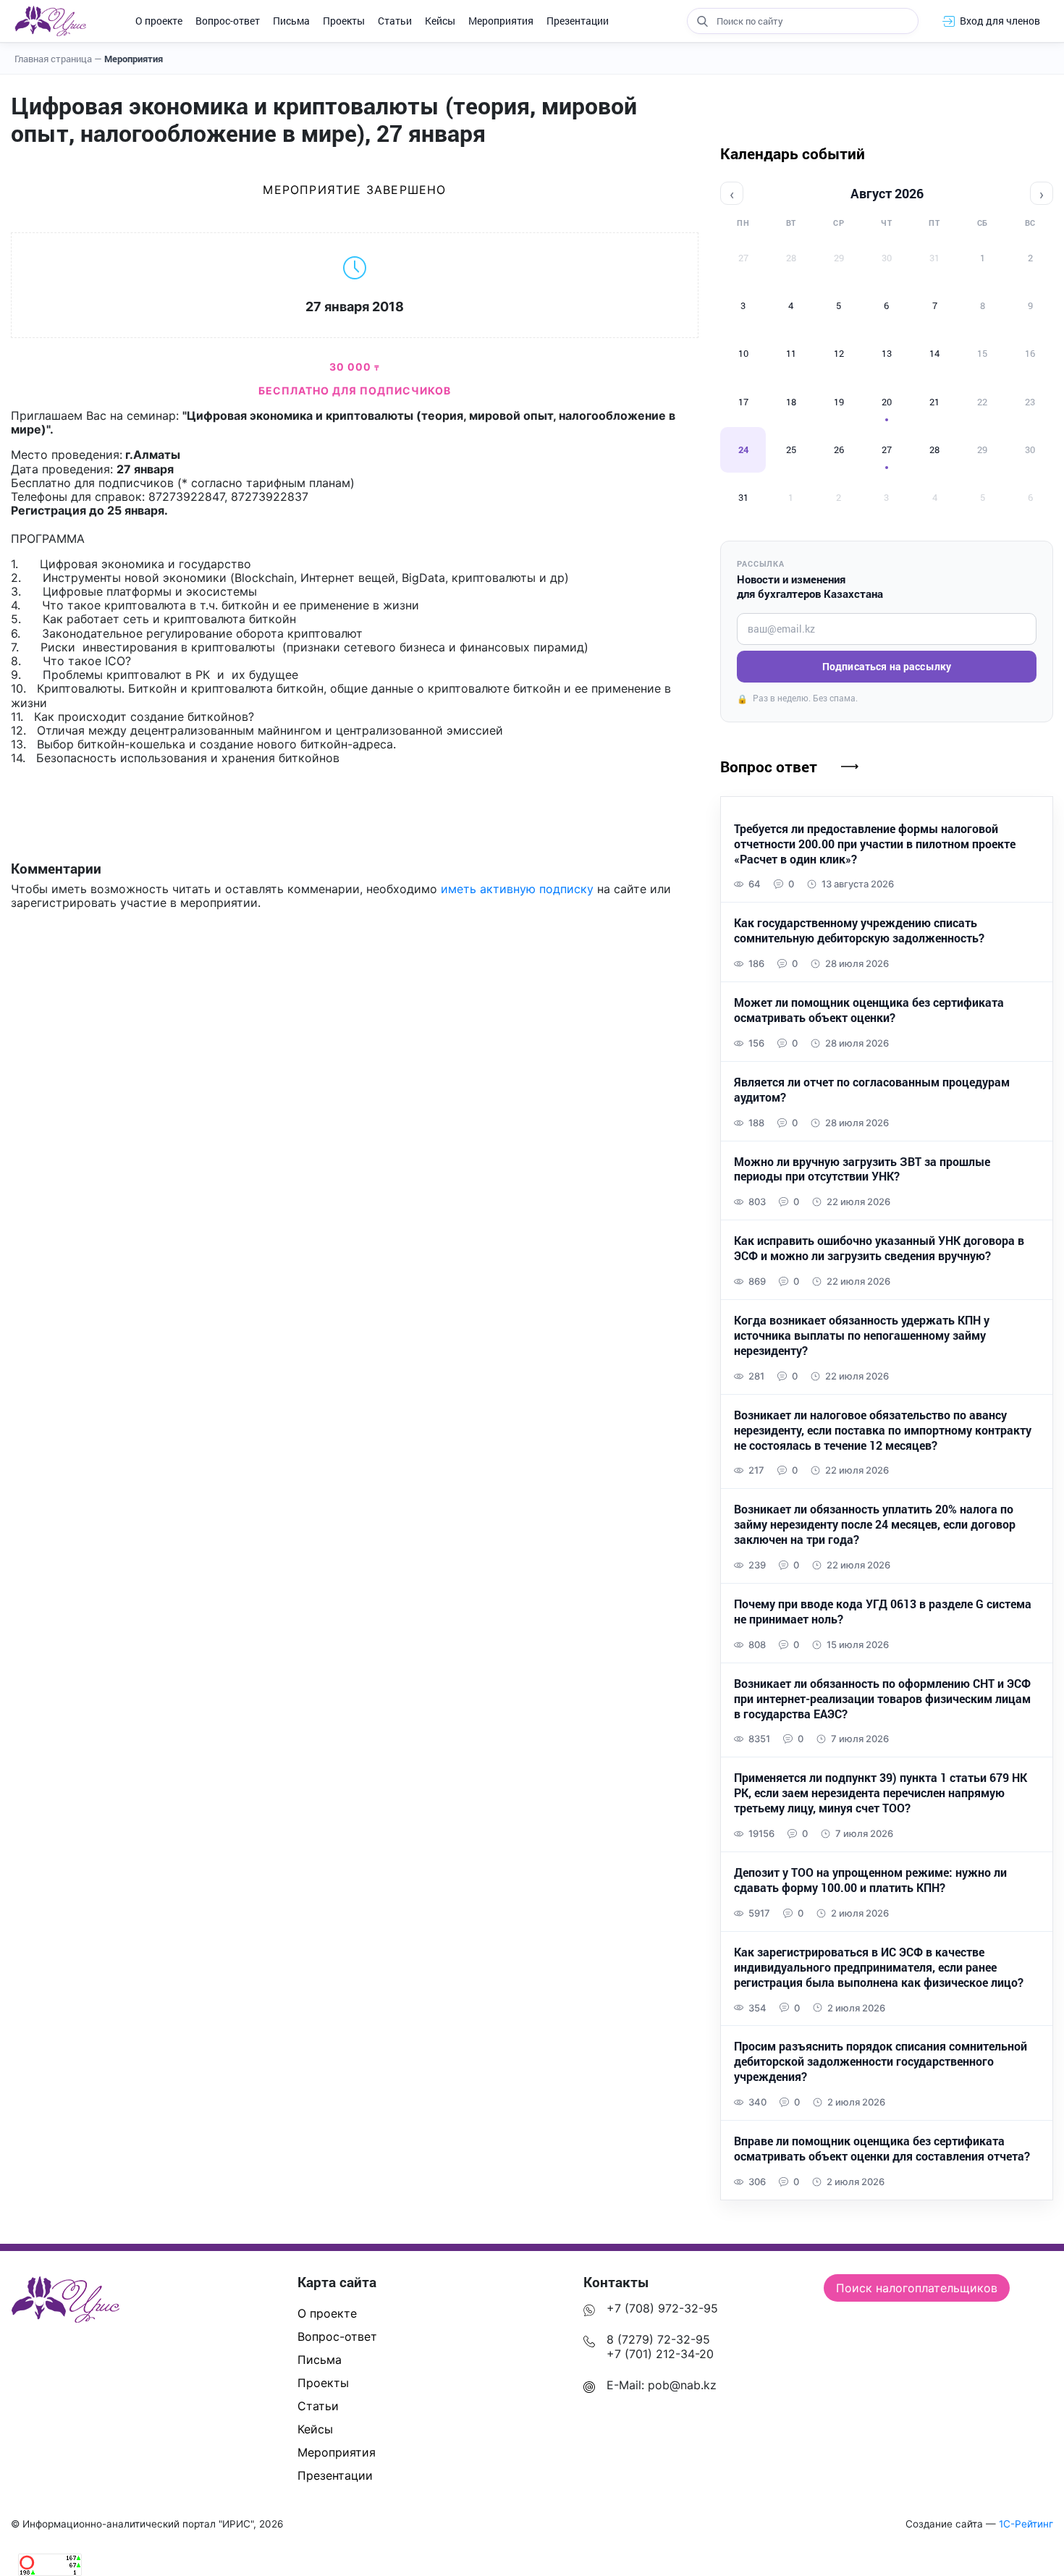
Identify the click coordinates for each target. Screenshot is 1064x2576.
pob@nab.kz (682, 2385)
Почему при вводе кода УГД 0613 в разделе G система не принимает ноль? (883, 1612)
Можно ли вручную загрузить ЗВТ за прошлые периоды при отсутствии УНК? (862, 1169)
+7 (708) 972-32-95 (662, 2308)
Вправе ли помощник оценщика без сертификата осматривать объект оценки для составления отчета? (882, 2149)
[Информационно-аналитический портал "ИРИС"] (50, 21)
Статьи (395, 21)
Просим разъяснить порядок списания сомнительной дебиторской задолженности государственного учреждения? (881, 2061)
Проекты (344, 21)
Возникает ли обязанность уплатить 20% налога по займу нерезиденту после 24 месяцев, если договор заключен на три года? (875, 1524)
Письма (291, 21)
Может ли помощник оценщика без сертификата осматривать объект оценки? (869, 1010)
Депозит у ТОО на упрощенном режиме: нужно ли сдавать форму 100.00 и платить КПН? (870, 1880)
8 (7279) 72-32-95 (658, 2339)
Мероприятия (501, 21)
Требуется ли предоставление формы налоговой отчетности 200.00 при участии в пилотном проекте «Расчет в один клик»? (875, 844)
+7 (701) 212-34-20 (660, 2354)
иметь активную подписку (517, 889)
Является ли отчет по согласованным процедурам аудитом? (872, 1090)
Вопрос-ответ (228, 21)
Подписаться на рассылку (887, 666)
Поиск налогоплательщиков (917, 2288)
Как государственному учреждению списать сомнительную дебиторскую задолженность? (859, 930)
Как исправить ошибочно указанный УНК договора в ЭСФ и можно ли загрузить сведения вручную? (879, 1248)
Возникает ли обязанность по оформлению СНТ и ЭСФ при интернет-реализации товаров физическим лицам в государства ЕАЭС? (882, 1699)
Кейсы (440, 21)
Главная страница (58, 59)
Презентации (578, 21)
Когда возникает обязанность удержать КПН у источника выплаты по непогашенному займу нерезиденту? (862, 1335)
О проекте (159, 21)
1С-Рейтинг (1026, 2524)
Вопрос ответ (769, 767)
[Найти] (702, 21)
